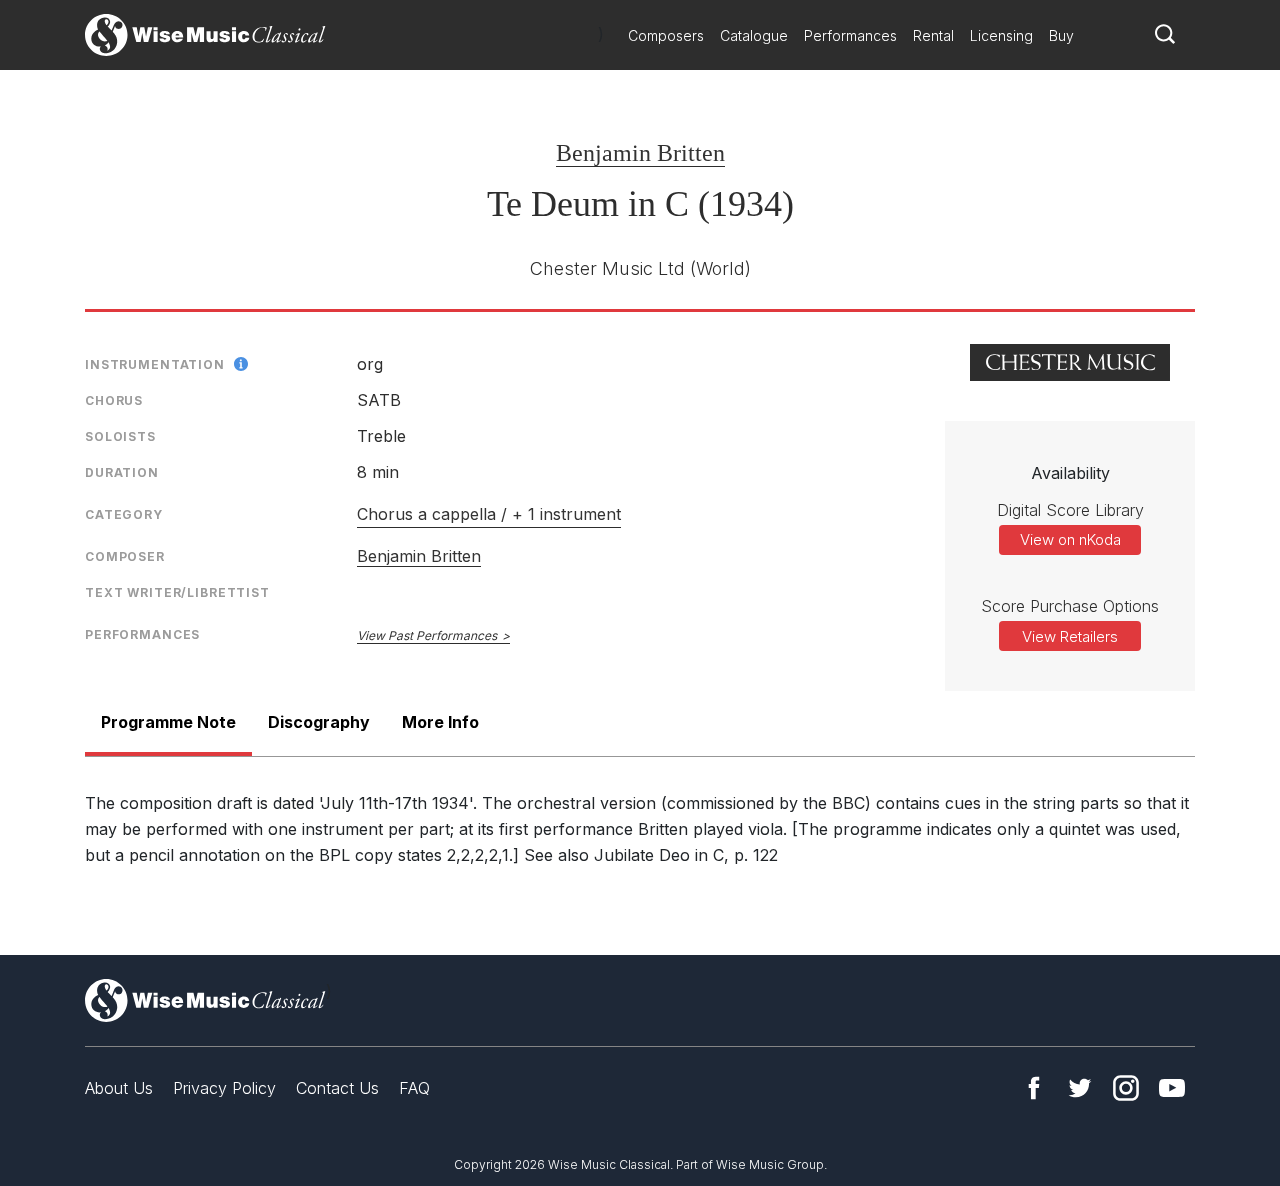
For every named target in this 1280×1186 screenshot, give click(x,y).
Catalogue (754, 35)
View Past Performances (427, 635)
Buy (1061, 35)
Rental (933, 35)
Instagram (1126, 1088)
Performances (850, 35)
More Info (440, 722)
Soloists (120, 436)
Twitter (1080, 1088)
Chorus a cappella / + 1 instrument (489, 514)
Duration (122, 472)
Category (124, 514)
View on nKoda (1070, 539)
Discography (319, 722)
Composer (125, 556)
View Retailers (1070, 636)
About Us (119, 1088)
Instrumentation (155, 364)
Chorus (114, 400)
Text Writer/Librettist (177, 592)
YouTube (1172, 1088)
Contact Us (337, 1088)
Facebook (1034, 1088)
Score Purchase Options (1070, 606)
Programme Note (168, 722)
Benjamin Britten (640, 153)
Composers (666, 35)
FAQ (414, 1088)
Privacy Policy (224, 1088)
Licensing (1001, 35)
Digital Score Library (1070, 510)
